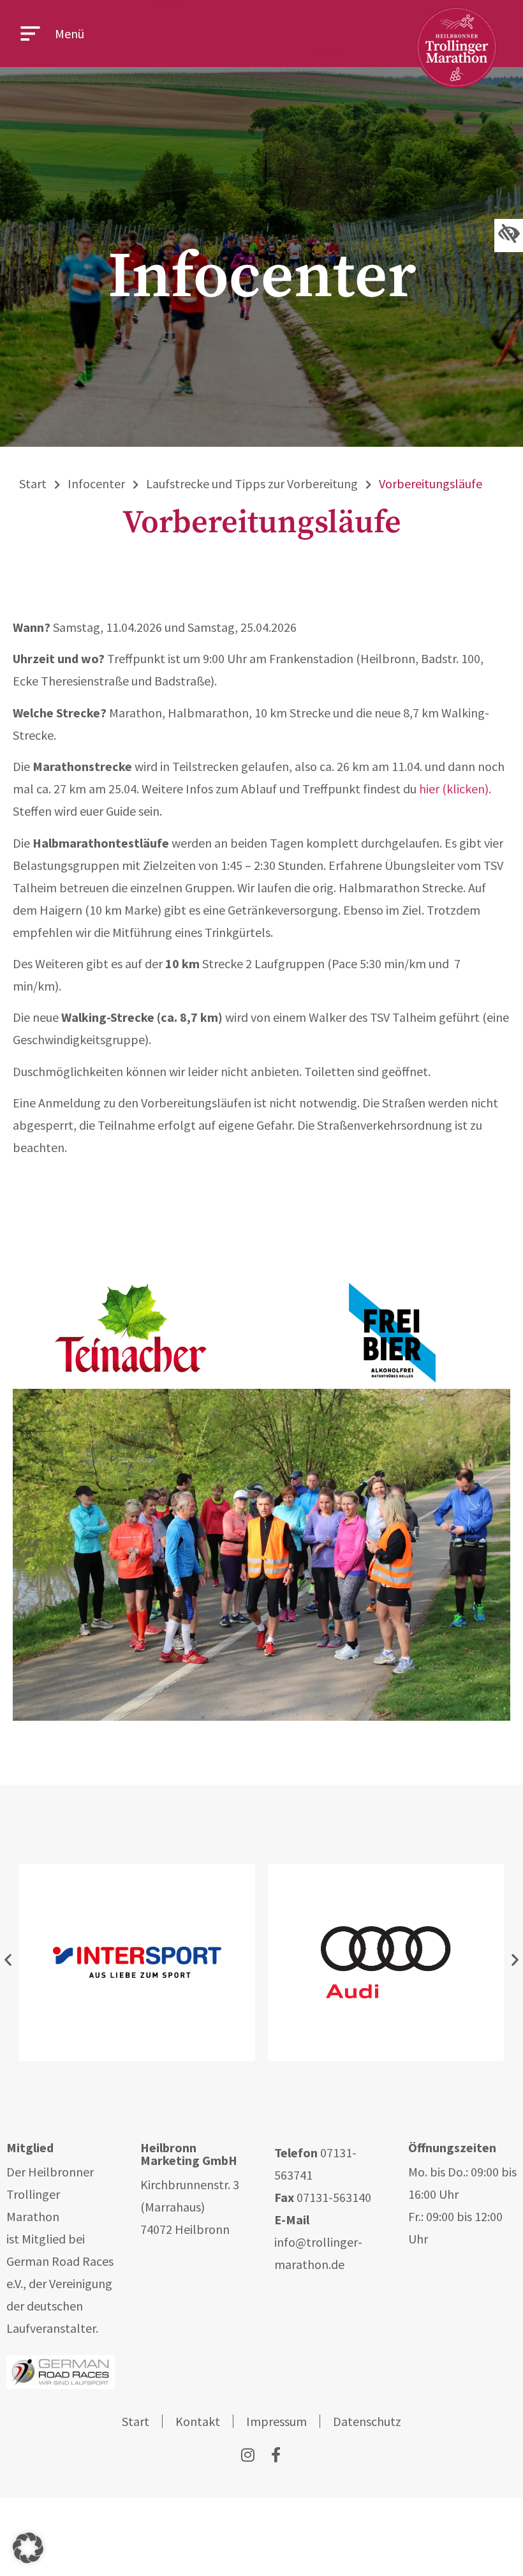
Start (33, 483)
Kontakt (198, 2421)
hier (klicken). (455, 789)
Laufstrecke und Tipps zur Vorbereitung (252, 483)
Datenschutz (367, 2421)
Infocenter (96, 483)
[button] (8, 1959)
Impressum (276, 2421)
